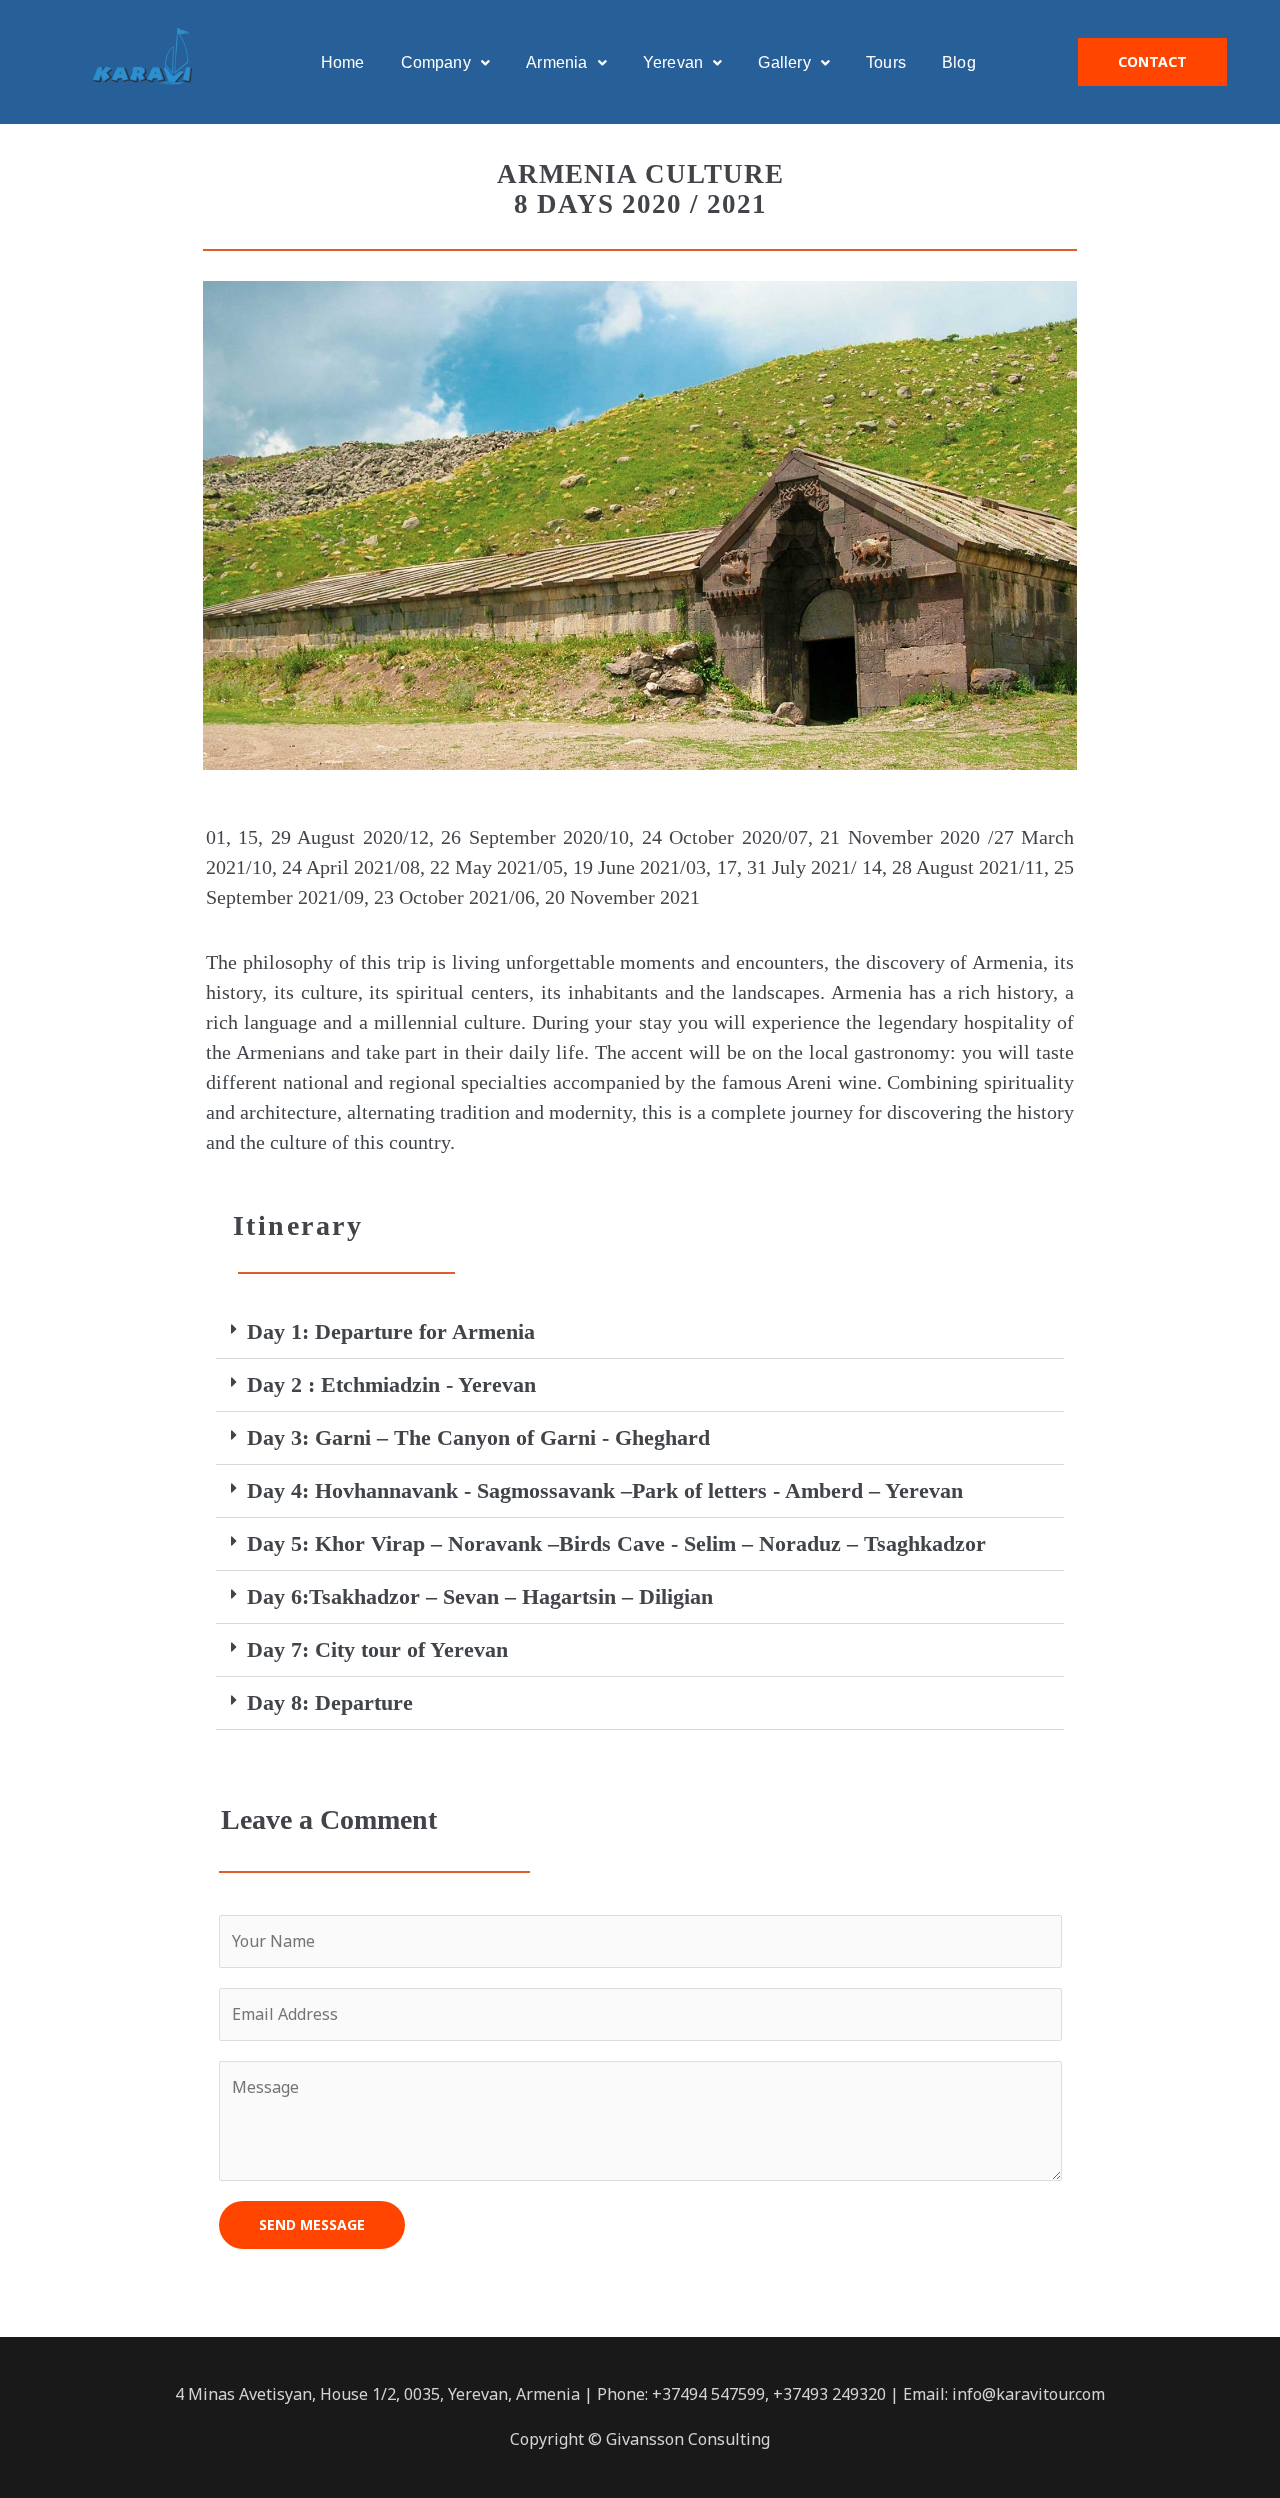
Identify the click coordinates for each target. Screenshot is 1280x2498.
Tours (886, 62)
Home (343, 62)
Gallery (784, 62)
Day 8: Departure (330, 1702)
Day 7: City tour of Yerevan (377, 1649)
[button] (640, 1332)
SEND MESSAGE (312, 2224)
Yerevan (673, 62)
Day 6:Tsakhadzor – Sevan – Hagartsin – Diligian (480, 1596)
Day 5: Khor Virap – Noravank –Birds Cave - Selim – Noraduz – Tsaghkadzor (616, 1543)
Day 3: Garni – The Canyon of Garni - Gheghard (478, 1437)
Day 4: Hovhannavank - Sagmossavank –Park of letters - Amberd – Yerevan (605, 1490)
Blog (959, 62)
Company (436, 62)
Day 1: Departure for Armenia (391, 1331)
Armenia (556, 62)
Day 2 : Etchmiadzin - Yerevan (391, 1384)
